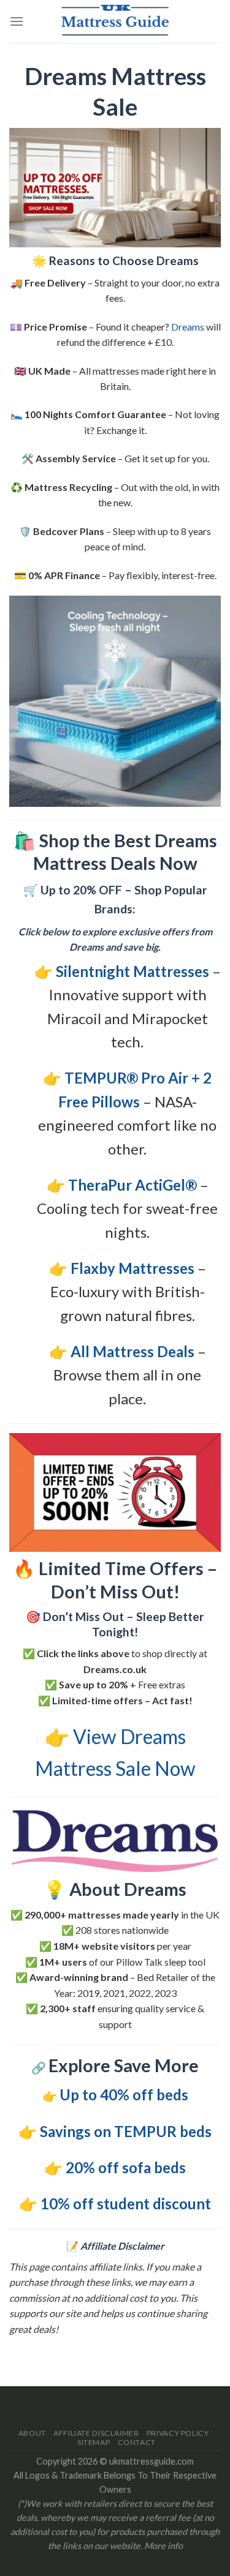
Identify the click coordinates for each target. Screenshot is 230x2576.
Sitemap (94, 2442)
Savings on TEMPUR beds (126, 2131)
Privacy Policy (178, 2433)
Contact (137, 2442)
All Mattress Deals (132, 1351)
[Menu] (17, 21)
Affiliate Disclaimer (96, 2433)
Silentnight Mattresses (132, 971)
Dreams (188, 327)
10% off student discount (126, 2203)
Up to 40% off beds (124, 2095)
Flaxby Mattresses (132, 1268)
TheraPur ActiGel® (132, 1185)
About (32, 2433)
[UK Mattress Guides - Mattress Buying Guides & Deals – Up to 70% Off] (115, 21)
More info (163, 2546)
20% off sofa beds (126, 2167)
